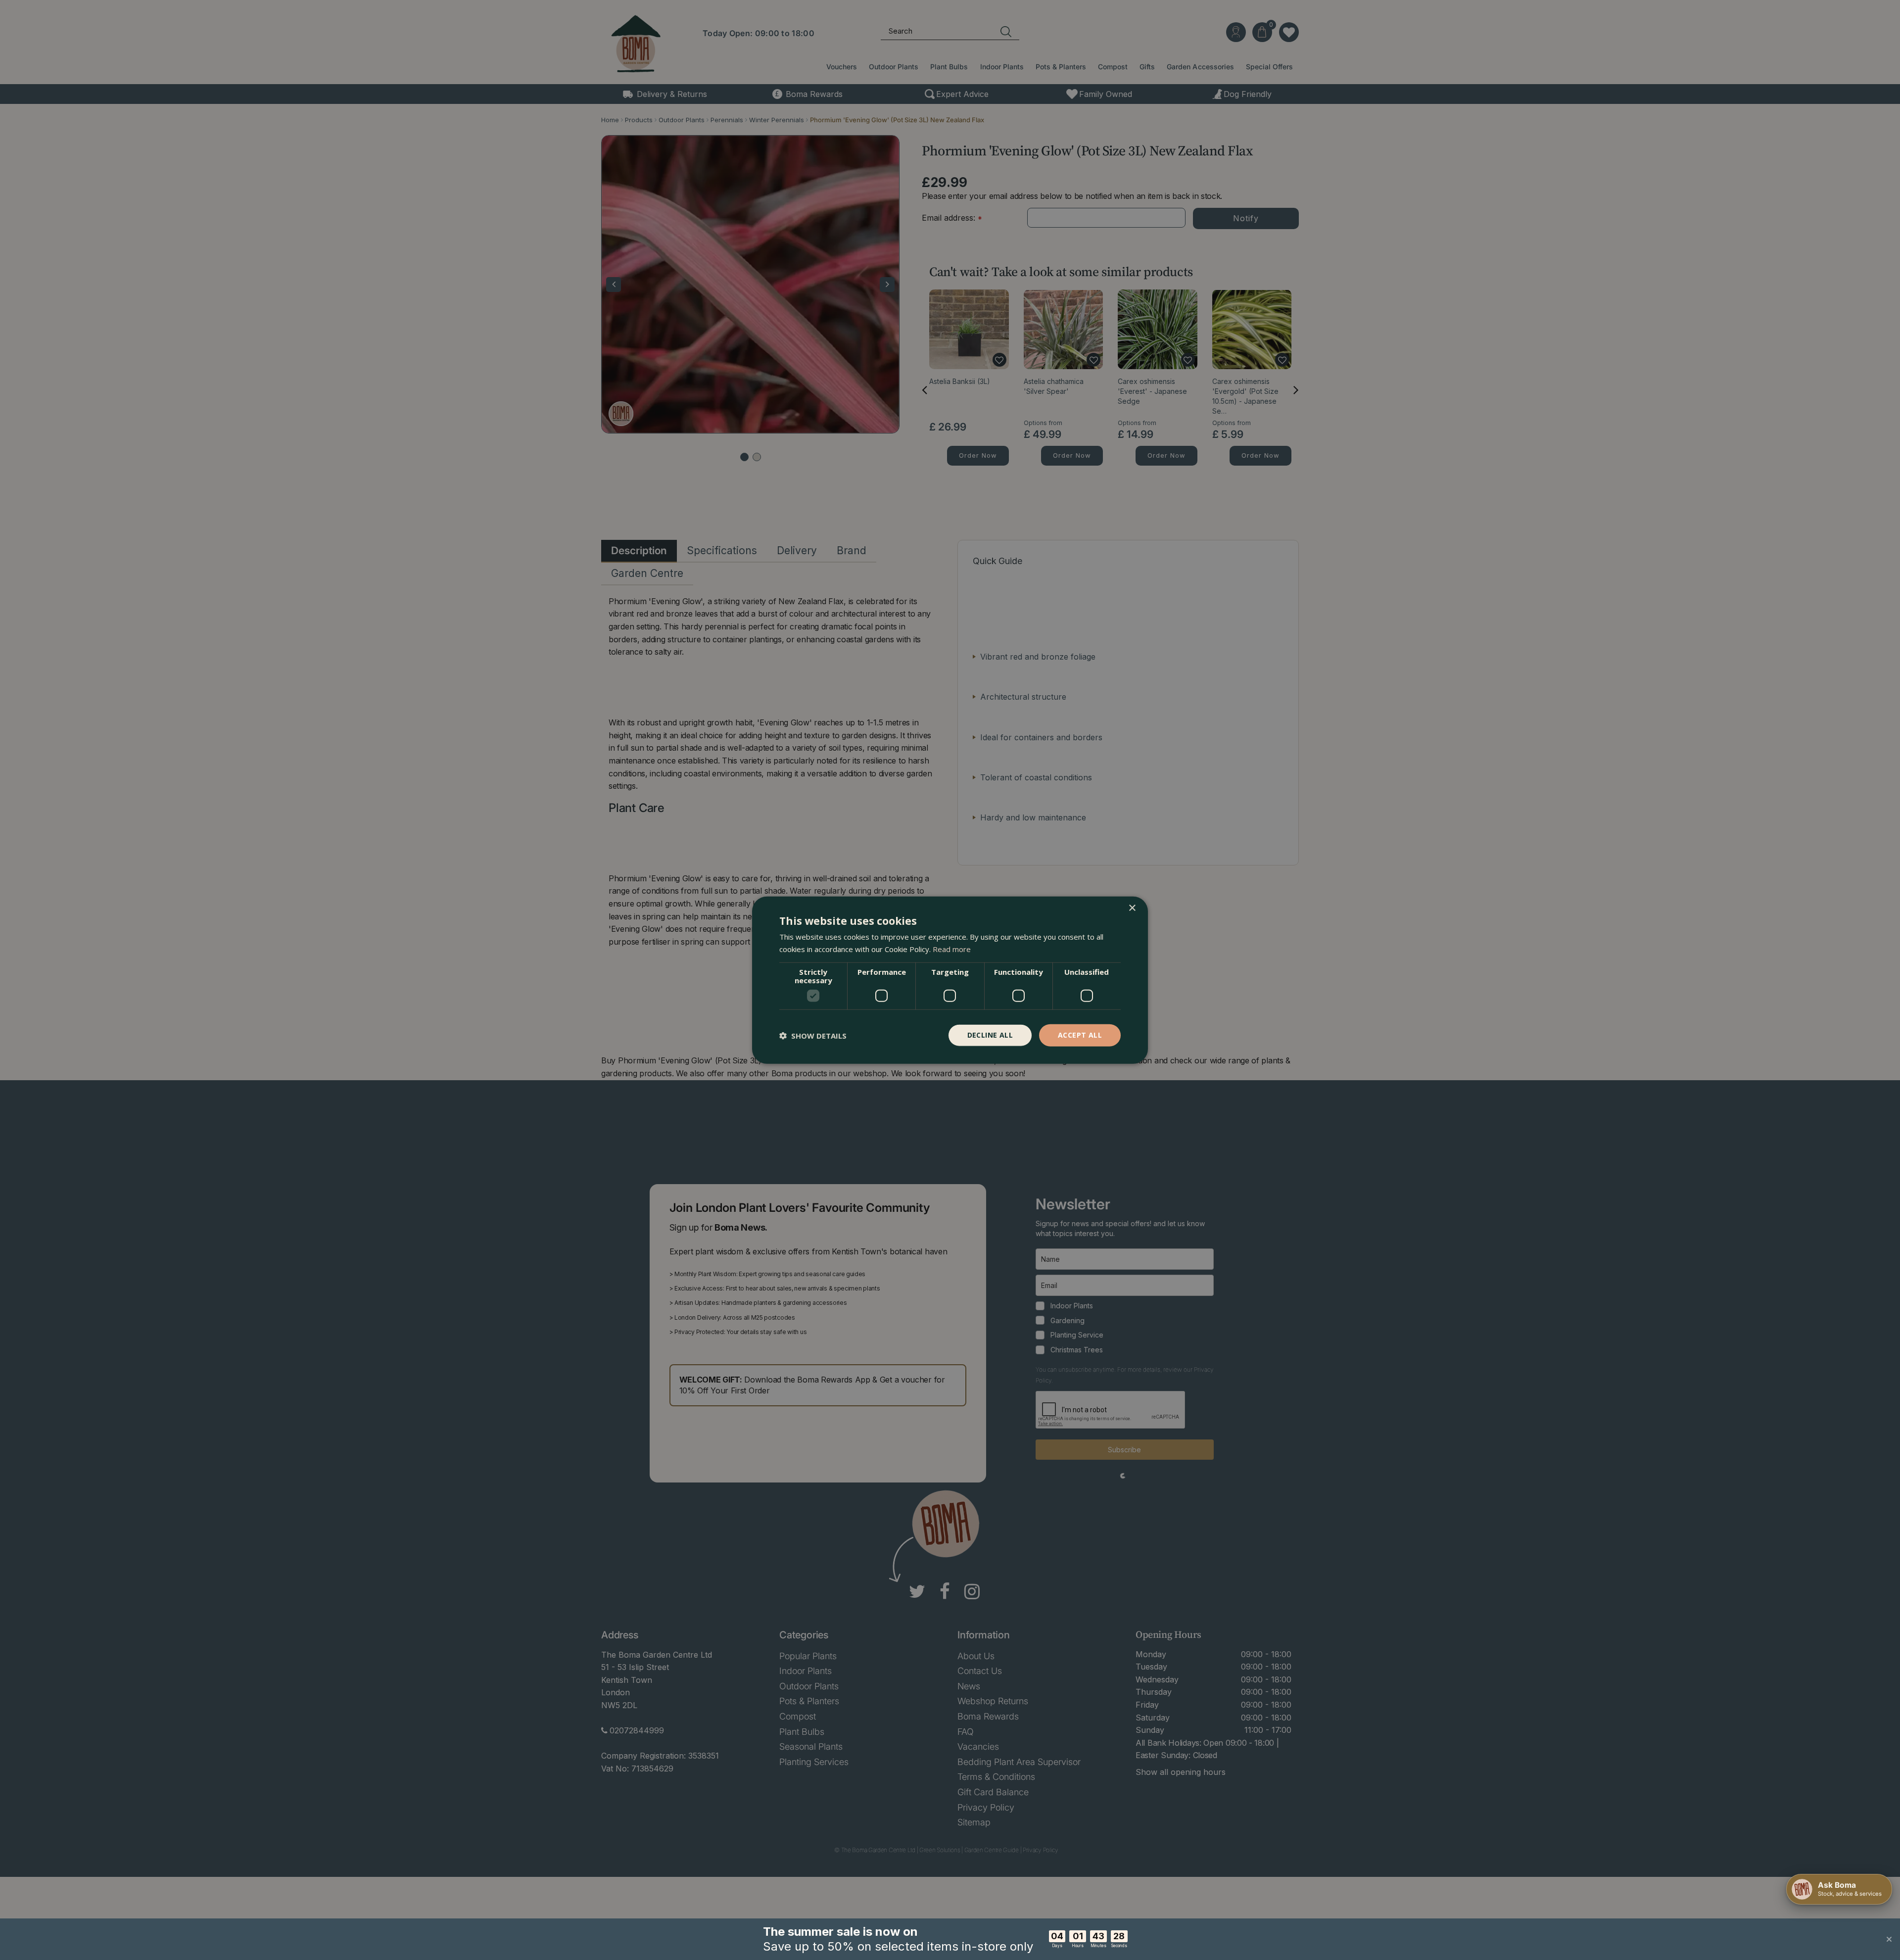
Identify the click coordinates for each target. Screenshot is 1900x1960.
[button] (813, 1035)
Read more (952, 949)
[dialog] (950, 980)
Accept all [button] (1080, 1035)
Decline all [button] (990, 1035)
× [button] (1132, 908)
